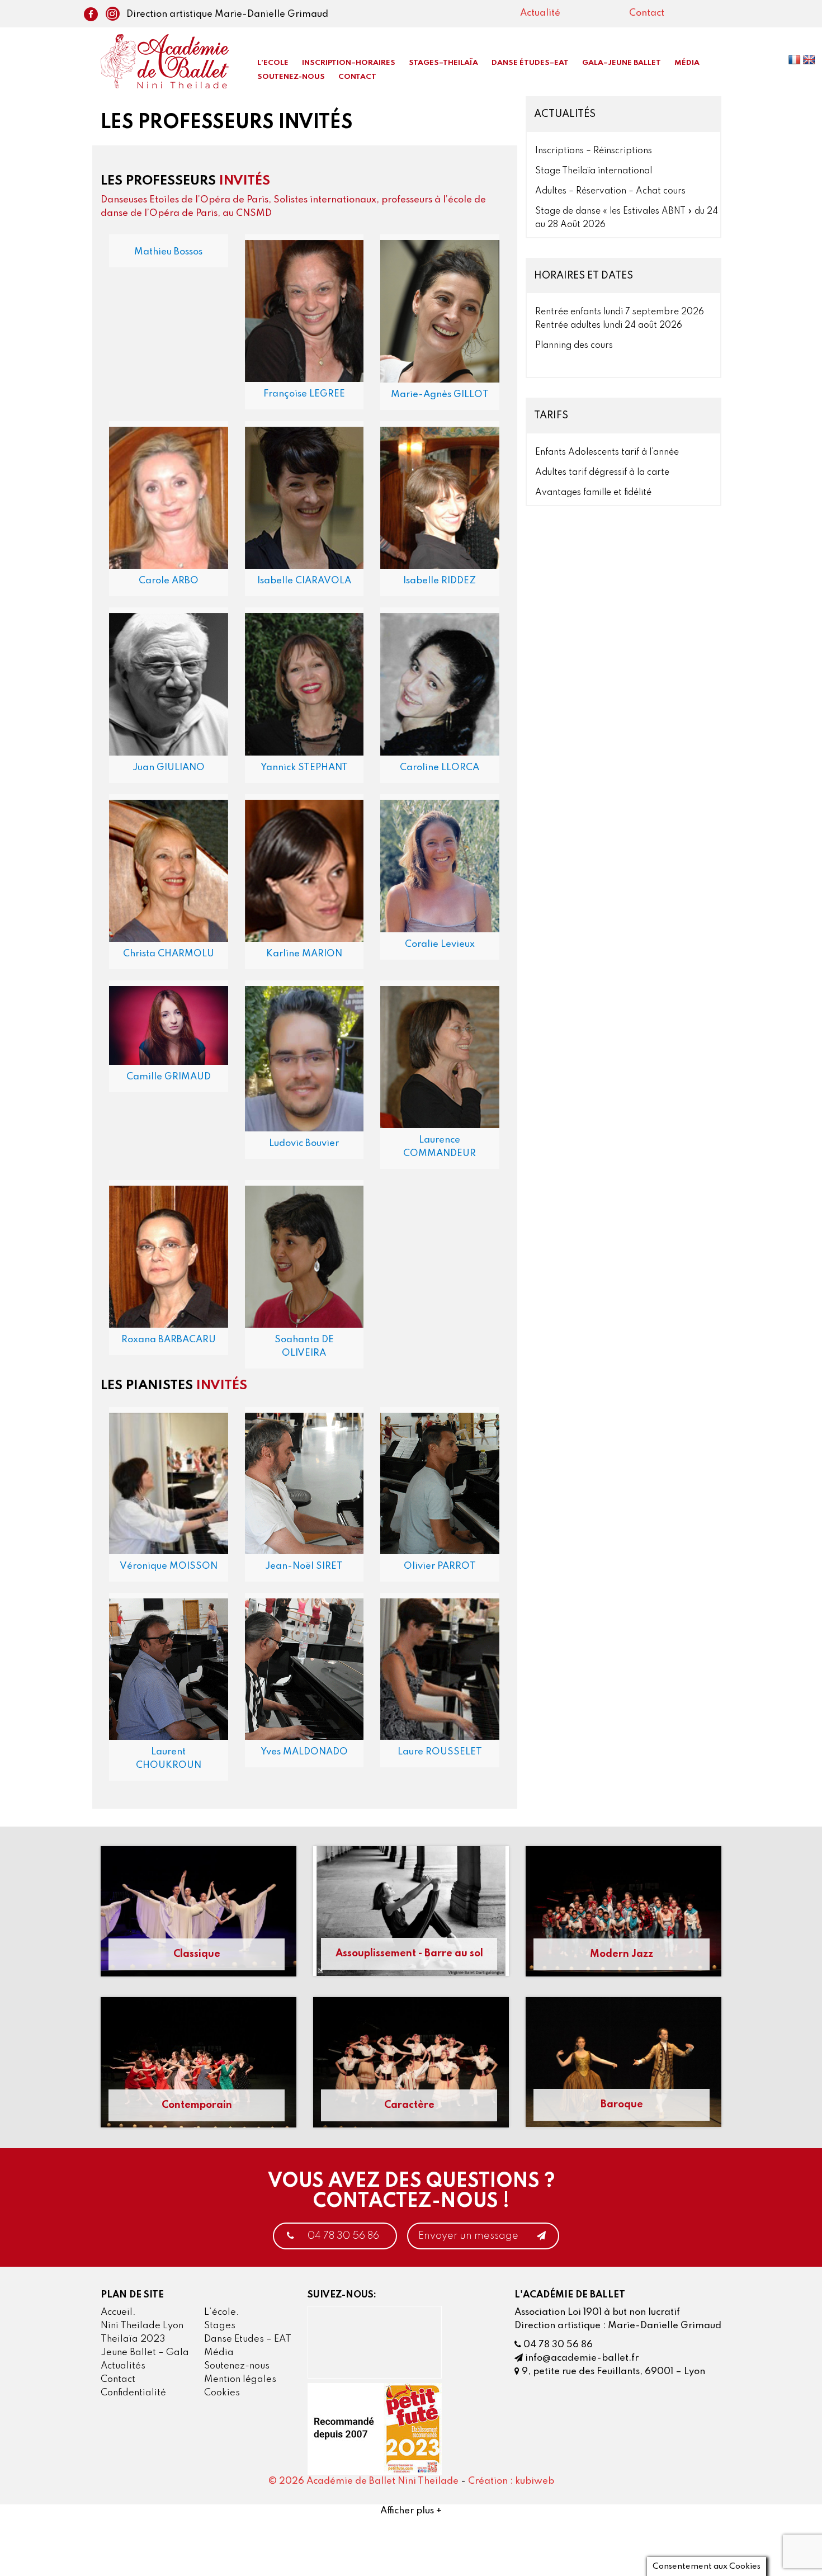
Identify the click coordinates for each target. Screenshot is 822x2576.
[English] (810, 62)
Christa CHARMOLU (169, 954)
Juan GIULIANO (169, 768)
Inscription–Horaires (349, 63)
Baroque (622, 2105)
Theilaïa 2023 (133, 2339)
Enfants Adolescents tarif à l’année (607, 452)
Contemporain (197, 2105)
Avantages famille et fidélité (593, 493)
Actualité (540, 13)
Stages (220, 2326)
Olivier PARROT (440, 1566)
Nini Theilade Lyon (142, 2326)
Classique (197, 1954)
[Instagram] (110, 15)
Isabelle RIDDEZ (440, 581)
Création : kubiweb (511, 2481)
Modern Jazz (622, 1954)
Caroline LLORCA (440, 768)
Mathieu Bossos (168, 252)
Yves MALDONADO (304, 1752)
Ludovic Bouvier (304, 1143)
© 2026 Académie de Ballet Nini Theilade (363, 2481)
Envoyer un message (469, 2236)
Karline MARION (304, 954)
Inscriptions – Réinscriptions (594, 151)
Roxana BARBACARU (169, 1340)
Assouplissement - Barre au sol (409, 1954)
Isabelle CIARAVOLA (304, 581)
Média (687, 63)
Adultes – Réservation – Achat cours (610, 191)
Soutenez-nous (291, 77)
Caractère (409, 2105)
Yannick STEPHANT (304, 768)
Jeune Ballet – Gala (145, 2353)
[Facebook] (91, 15)
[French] (795, 62)
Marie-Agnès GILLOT (440, 395)
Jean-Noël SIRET (304, 1566)
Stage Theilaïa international (594, 171)
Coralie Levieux (440, 944)
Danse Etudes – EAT (248, 2339)
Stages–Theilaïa (443, 63)
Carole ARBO (169, 581)
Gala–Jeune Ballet (622, 63)
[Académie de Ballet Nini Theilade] (165, 61)
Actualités (123, 2366)
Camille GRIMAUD (169, 1077)
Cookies (222, 2393)
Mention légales (240, 2379)
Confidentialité (133, 2393)
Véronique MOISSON (169, 1566)
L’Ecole (273, 63)
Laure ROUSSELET (440, 1752)
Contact (647, 13)
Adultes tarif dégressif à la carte (602, 473)
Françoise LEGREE (304, 394)
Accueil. (118, 2312)
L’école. (222, 2312)
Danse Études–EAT (530, 63)
